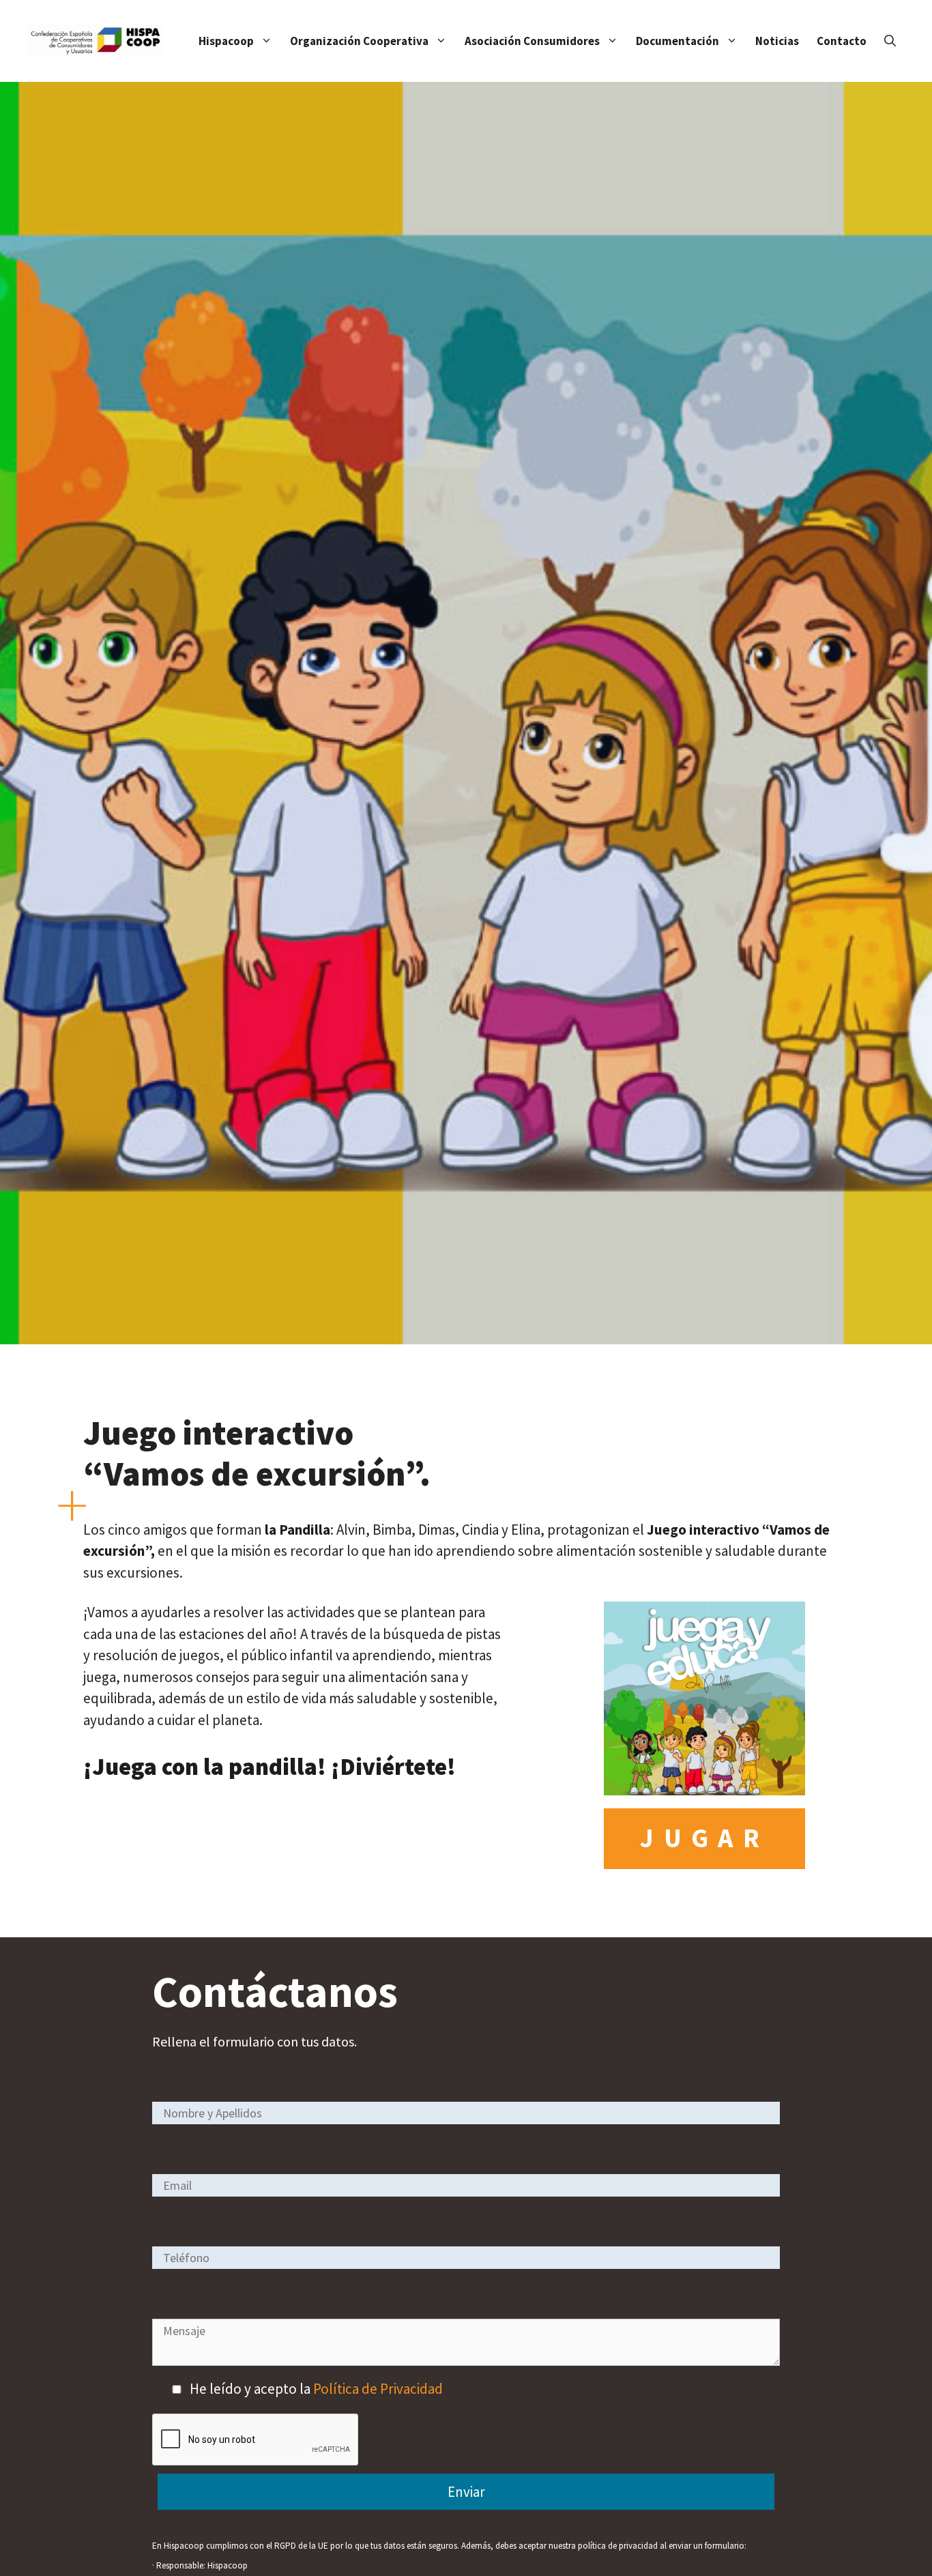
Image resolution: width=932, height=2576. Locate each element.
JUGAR (704, 1838)
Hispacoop (226, 41)
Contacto (842, 41)
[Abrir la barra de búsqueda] (890, 41)
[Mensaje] (466, 2361)
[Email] (466, 2185)
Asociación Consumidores (532, 41)
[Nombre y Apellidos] (466, 2112)
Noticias (777, 41)
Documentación (678, 41)
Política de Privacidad (378, 2389)
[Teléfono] (466, 2257)
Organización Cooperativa (359, 41)
